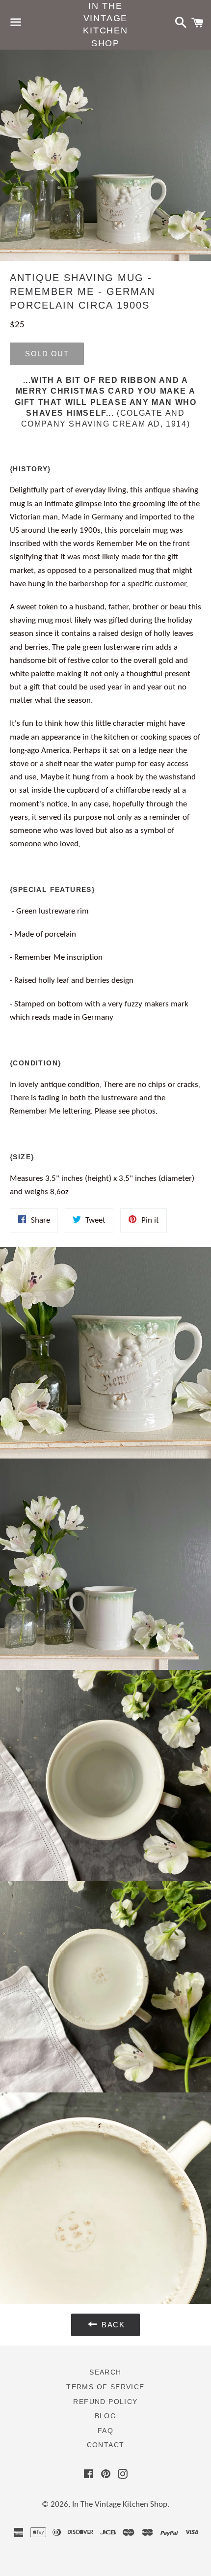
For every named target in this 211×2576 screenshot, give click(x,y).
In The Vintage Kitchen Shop (105, 25)
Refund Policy (105, 2402)
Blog (106, 2416)
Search (105, 2372)
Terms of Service (105, 2387)
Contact (106, 2445)
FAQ (105, 2431)
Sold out (47, 354)
